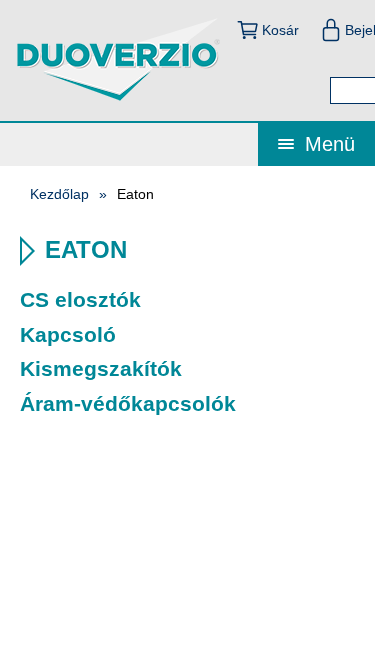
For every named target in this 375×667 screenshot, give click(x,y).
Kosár (280, 30)
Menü (327, 144)
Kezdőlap (59, 194)
